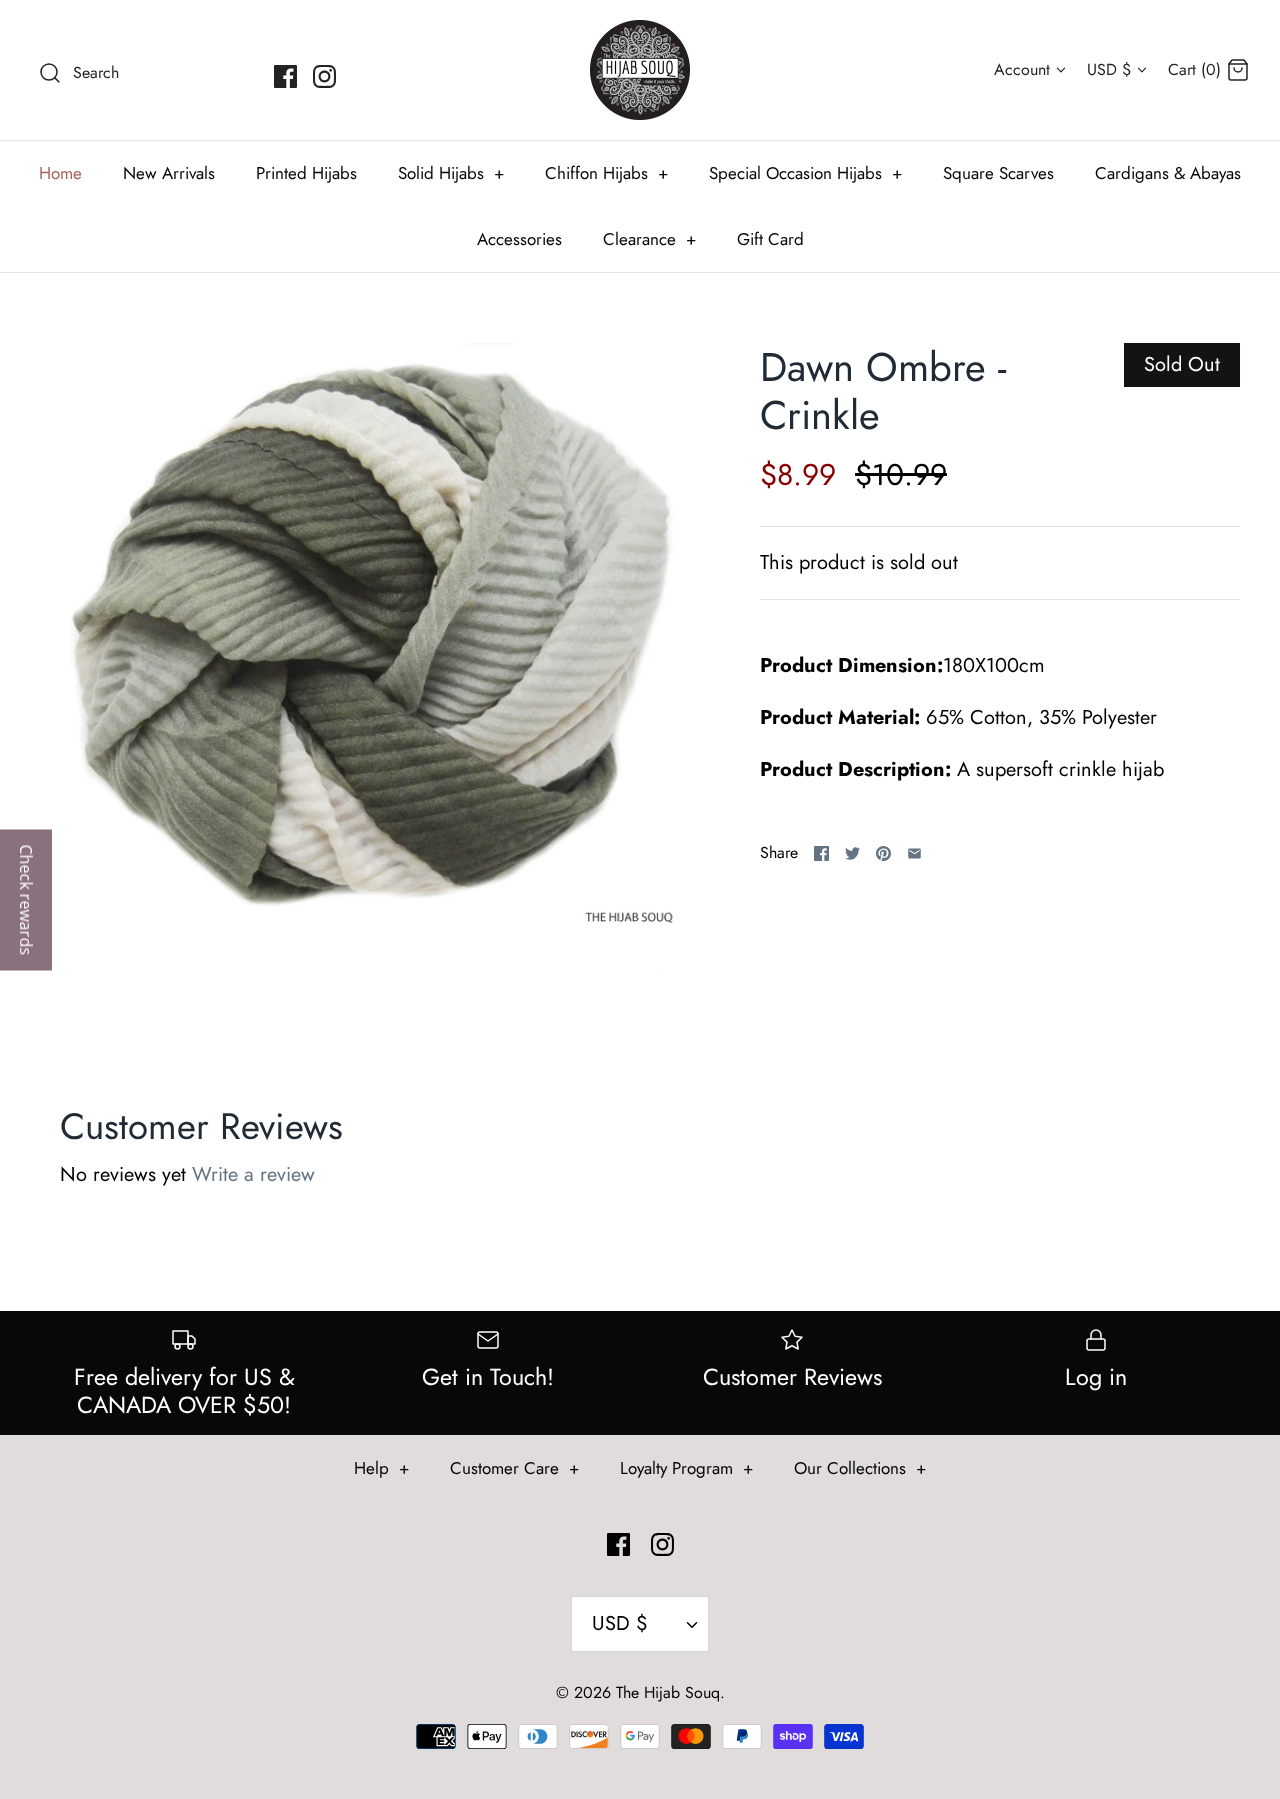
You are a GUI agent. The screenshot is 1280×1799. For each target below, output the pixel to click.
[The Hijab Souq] (640, 70)
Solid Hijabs (451, 173)
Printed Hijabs (306, 173)
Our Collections (860, 1468)
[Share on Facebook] (821, 853)
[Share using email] (914, 853)
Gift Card (770, 239)
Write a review (253, 1174)
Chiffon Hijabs (606, 173)
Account (1022, 69)
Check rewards (26, 899)
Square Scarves (998, 173)
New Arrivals (169, 173)
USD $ (1109, 69)
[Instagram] (324, 76)
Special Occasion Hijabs (805, 173)
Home (60, 173)
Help (381, 1468)
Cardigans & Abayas (1168, 173)
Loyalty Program (686, 1468)
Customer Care (514, 1468)
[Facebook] (285, 76)
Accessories (519, 239)
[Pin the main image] (883, 853)
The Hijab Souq (668, 1692)
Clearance (649, 239)
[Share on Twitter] (852, 853)
